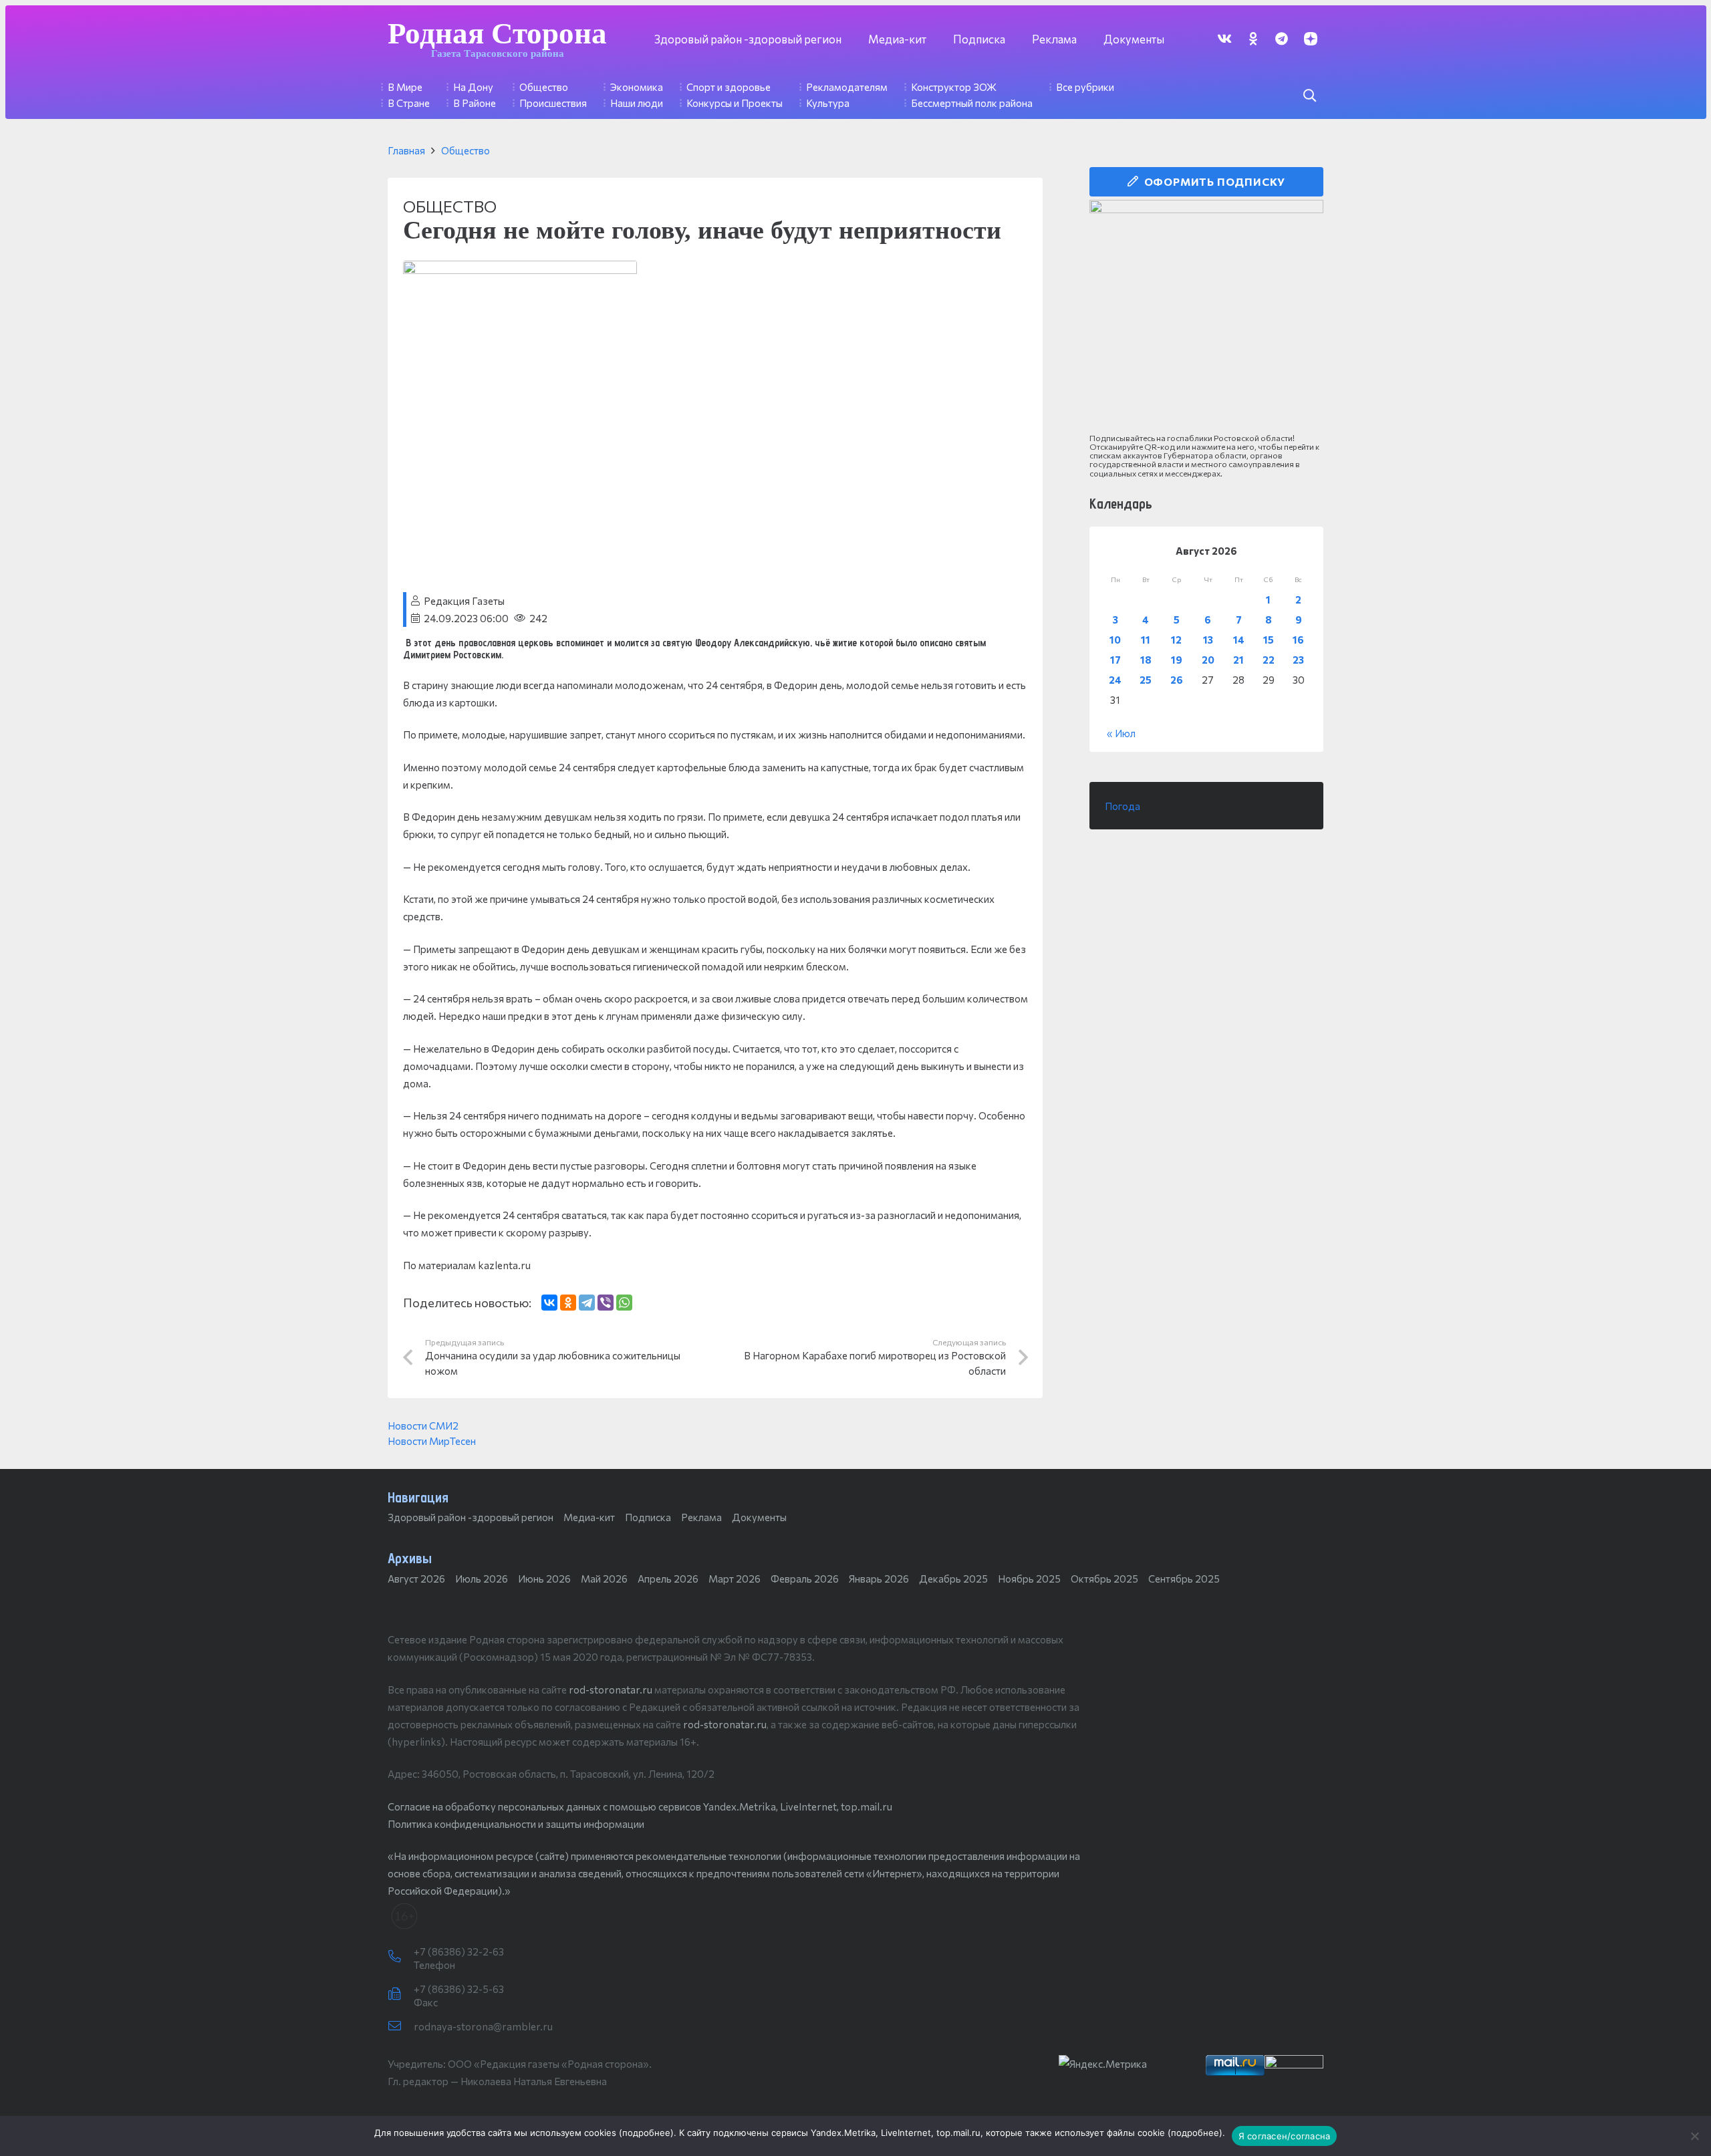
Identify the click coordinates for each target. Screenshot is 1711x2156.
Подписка (648, 1517)
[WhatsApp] (624, 1303)
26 (1177, 680)
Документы (759, 1517)
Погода (1123, 806)
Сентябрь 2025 (1184, 1579)
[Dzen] (1310, 38)
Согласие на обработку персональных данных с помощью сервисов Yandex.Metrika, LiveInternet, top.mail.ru (640, 1806)
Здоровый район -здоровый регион (471, 1517)
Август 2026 (416, 1579)
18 (1146, 660)
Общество (466, 150)
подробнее (646, 2133)
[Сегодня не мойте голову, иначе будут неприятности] (520, 269)
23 (1298, 660)
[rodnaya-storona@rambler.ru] (401, 2026)
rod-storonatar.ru (611, 1690)
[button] (1309, 96)
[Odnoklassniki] (1253, 38)
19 (1177, 660)
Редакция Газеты (464, 601)
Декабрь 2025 (953, 1579)
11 (1146, 640)
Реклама (701, 1517)
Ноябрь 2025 (1029, 1579)
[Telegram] (1282, 38)
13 (1208, 640)
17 (1115, 660)
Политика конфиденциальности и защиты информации (516, 1824)
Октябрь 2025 (1104, 1579)
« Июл (1121, 733)
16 (1298, 640)
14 (1239, 640)
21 (1238, 660)
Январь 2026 (879, 1579)
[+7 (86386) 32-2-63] (401, 1957)
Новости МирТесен (432, 1441)
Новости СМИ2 (423, 1426)
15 (1269, 640)
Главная (406, 150)
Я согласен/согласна (1285, 2136)
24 (1115, 680)
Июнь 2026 (544, 1579)
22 (1269, 660)
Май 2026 (604, 1579)
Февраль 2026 (805, 1579)
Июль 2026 (482, 1579)
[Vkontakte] (1224, 38)
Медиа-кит (589, 1517)
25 (1146, 680)
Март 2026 (735, 1579)
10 (1115, 640)
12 (1176, 640)
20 (1208, 660)
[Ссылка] (1206, 317)
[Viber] (606, 1303)
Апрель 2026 (668, 1579)
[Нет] (1694, 2136)
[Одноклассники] (568, 1303)
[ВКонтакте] (549, 1303)
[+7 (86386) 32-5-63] (401, 1994)
